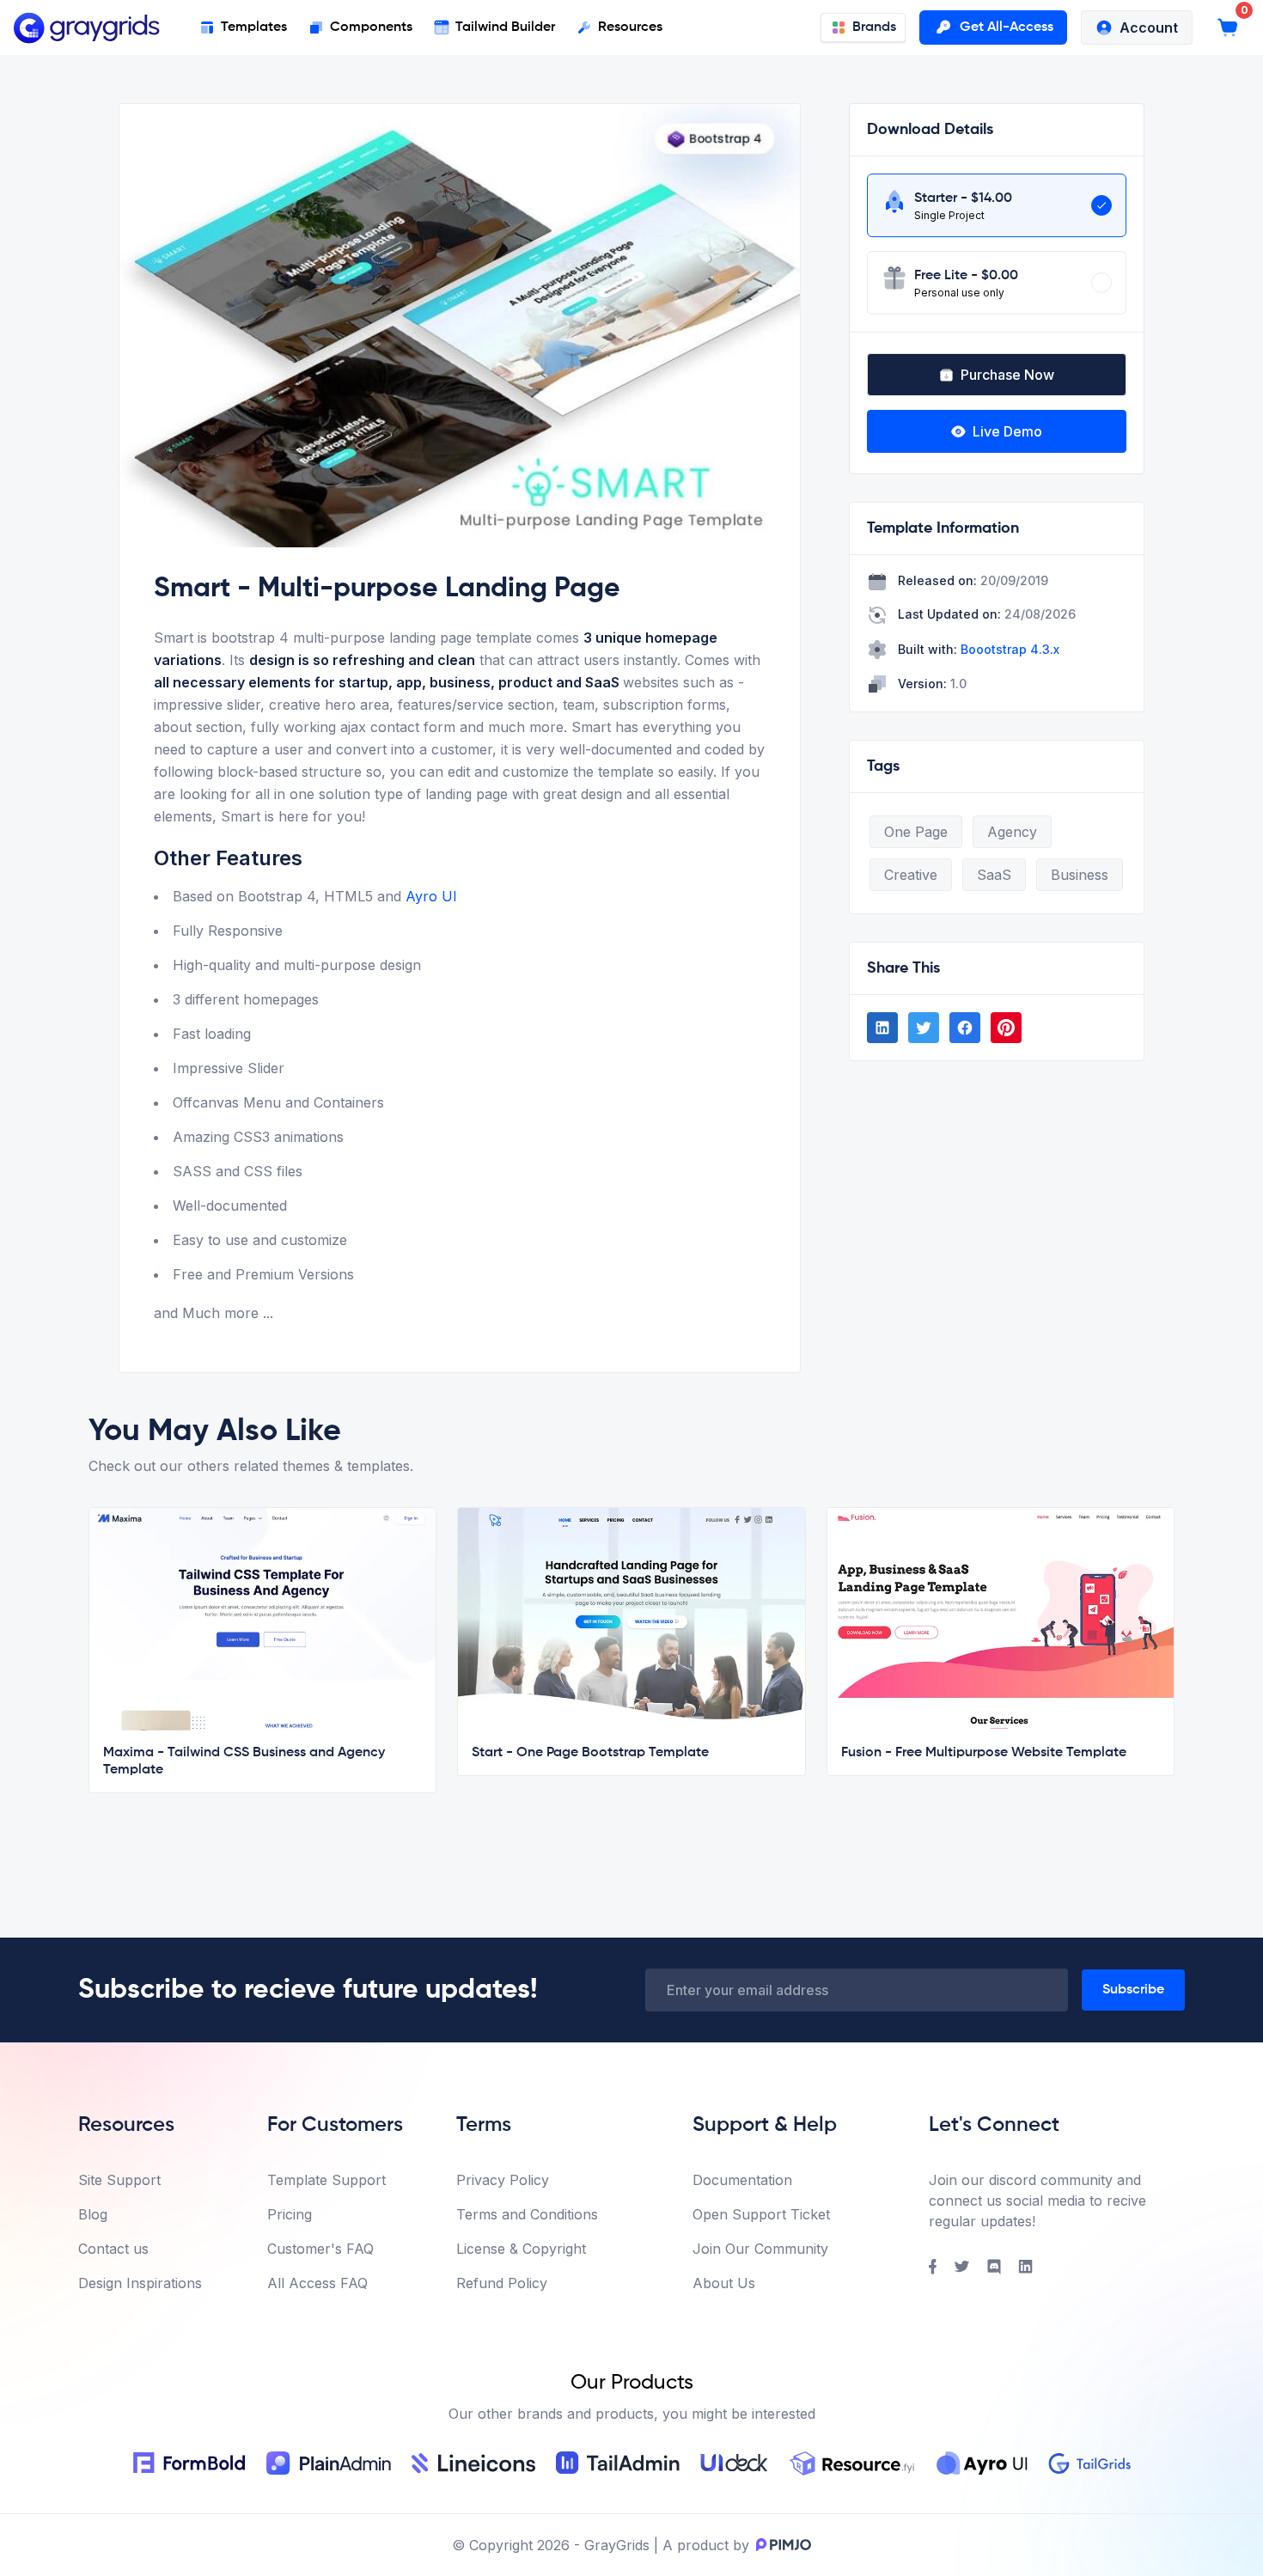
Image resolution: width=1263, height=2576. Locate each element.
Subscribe (1133, 1990)
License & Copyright (521, 2249)
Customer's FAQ (320, 2249)
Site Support (119, 2180)
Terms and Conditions (527, 2214)
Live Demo (1007, 431)
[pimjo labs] (780, 2545)
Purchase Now (1007, 375)
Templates (254, 27)
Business (1080, 875)
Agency (1012, 832)
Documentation (742, 2180)
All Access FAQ (317, 2283)
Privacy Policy (503, 2180)
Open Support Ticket (761, 2214)
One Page (916, 832)
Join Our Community (760, 2249)
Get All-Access (1007, 27)
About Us (724, 2283)
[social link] (882, 1028)
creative (911, 875)
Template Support (326, 2180)
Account (1149, 27)
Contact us (113, 2249)
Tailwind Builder (505, 27)
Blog (93, 2214)
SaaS (994, 875)
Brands (874, 27)
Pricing (290, 2214)
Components (371, 27)
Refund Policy (502, 2283)
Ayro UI (431, 896)
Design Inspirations (140, 2283)
